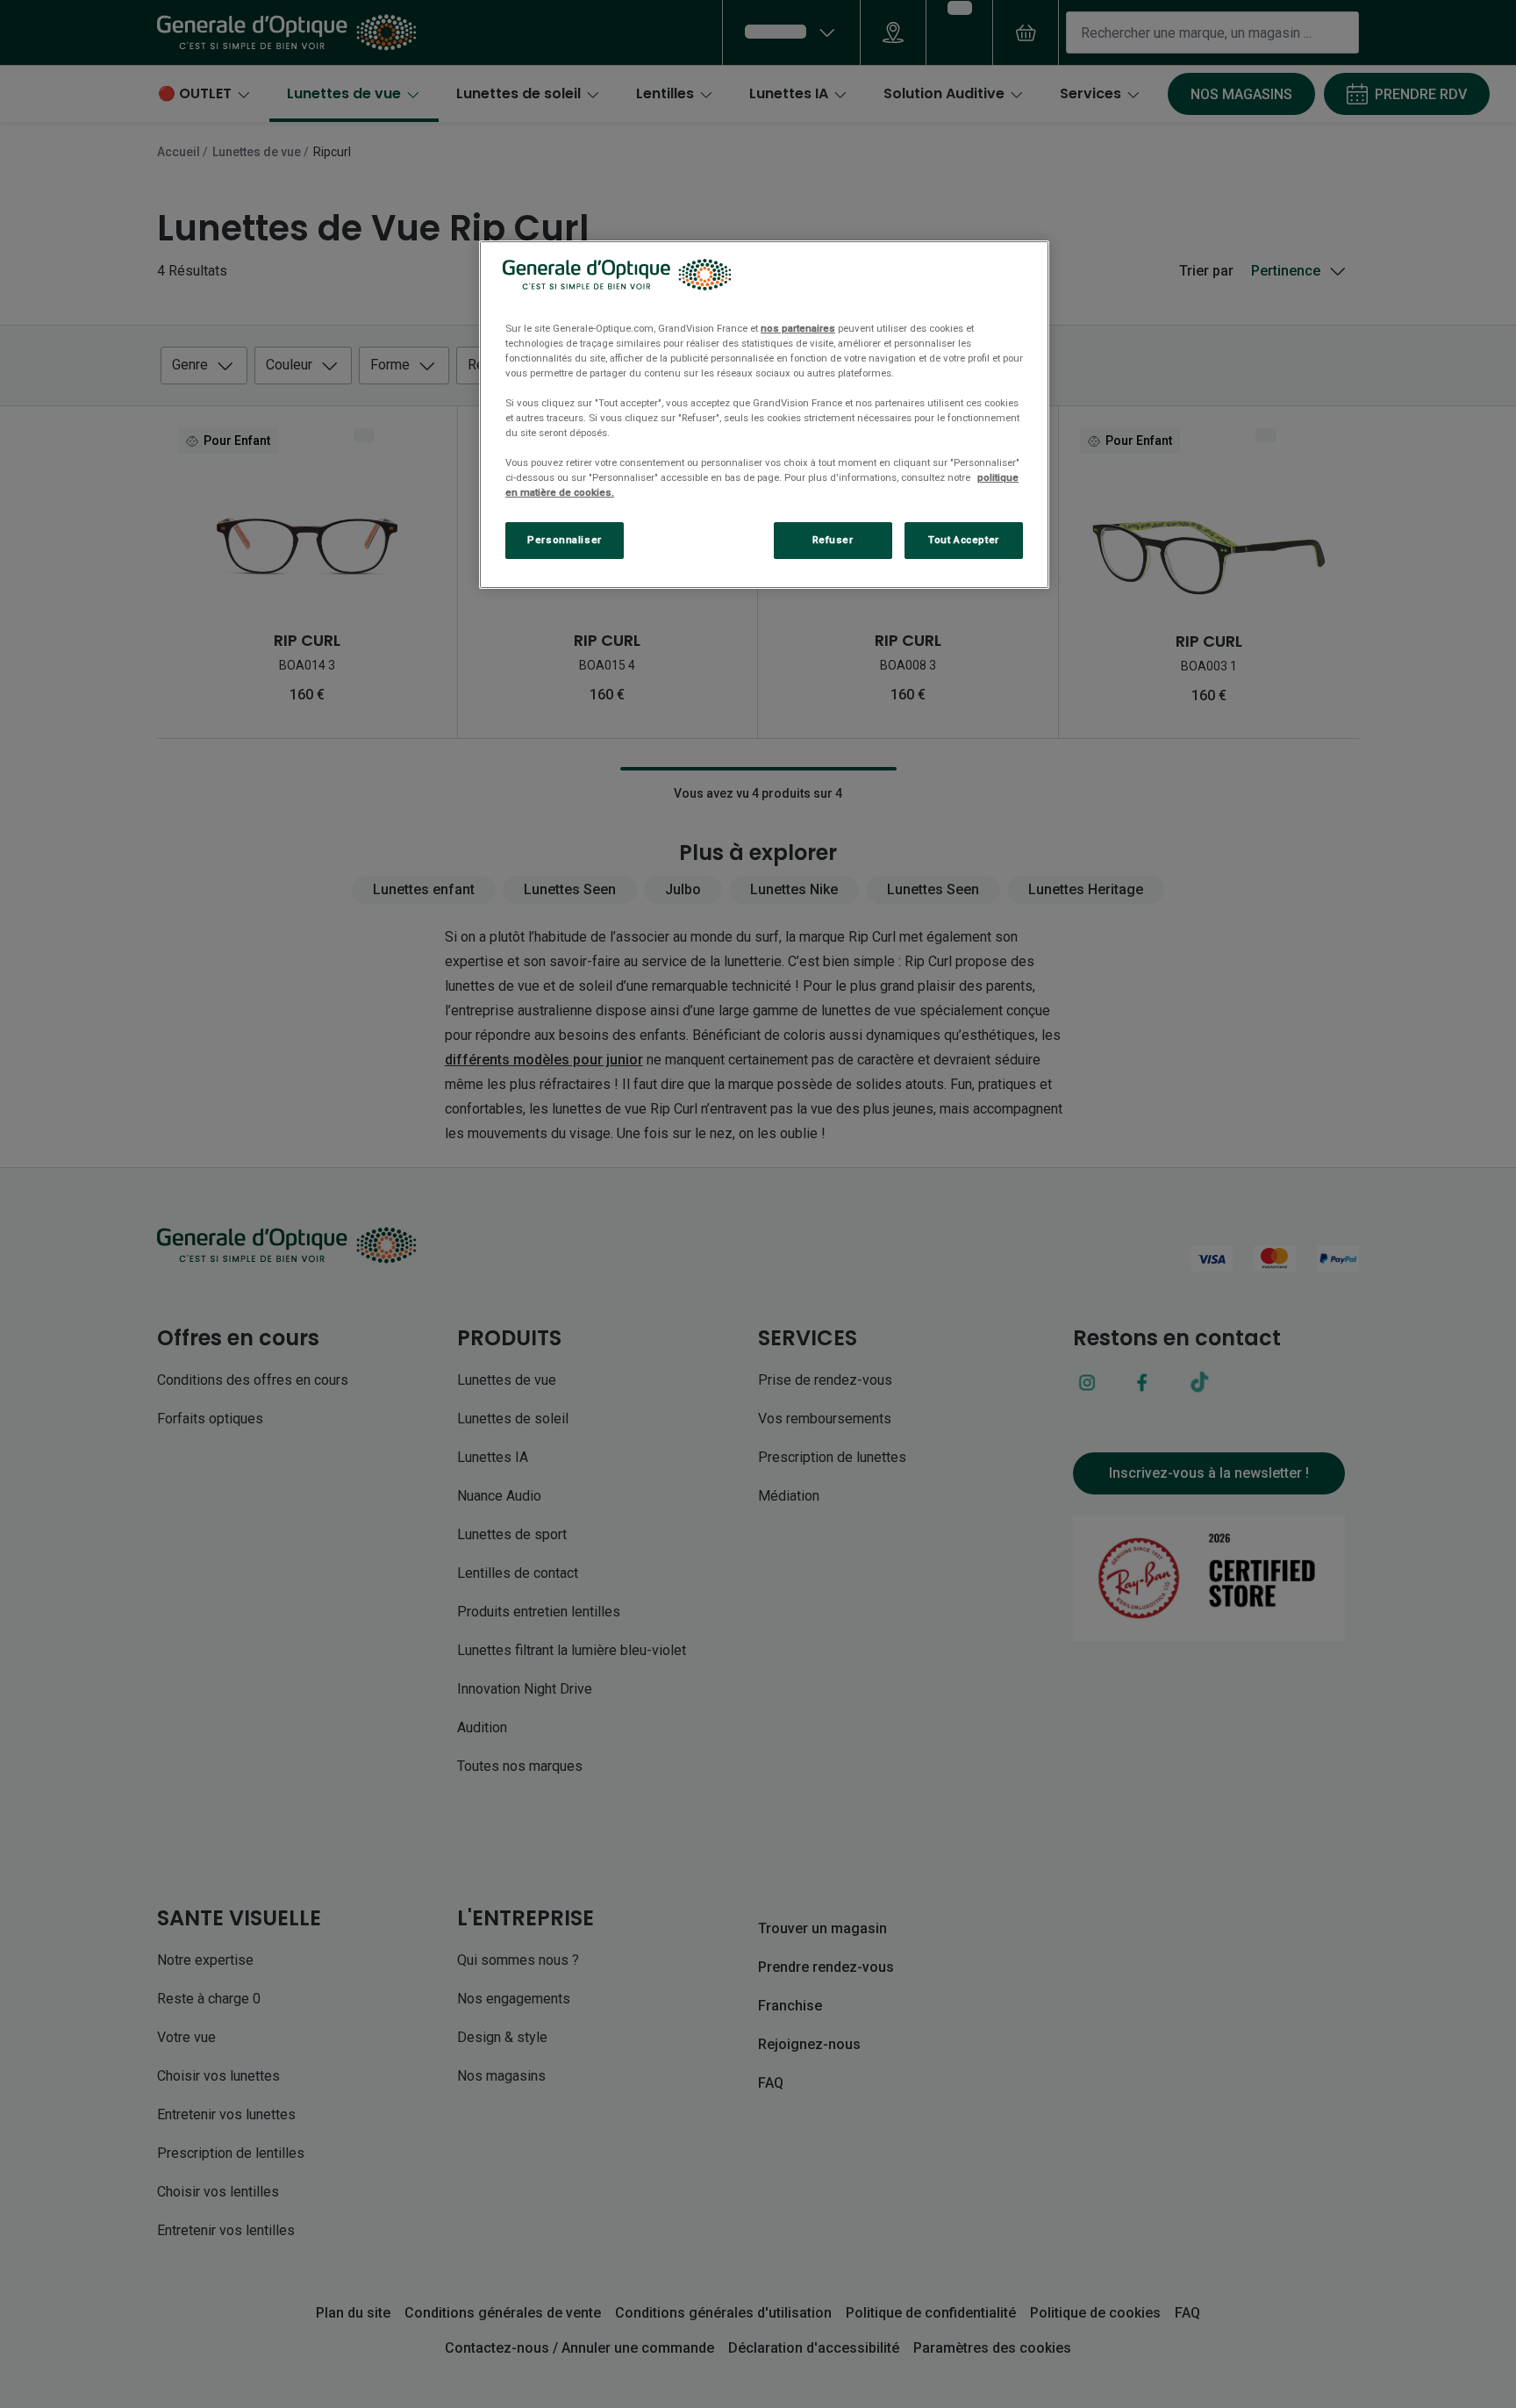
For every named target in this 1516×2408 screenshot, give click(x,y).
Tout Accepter (963, 540)
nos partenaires (798, 328)
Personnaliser (564, 540)
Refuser (833, 540)
